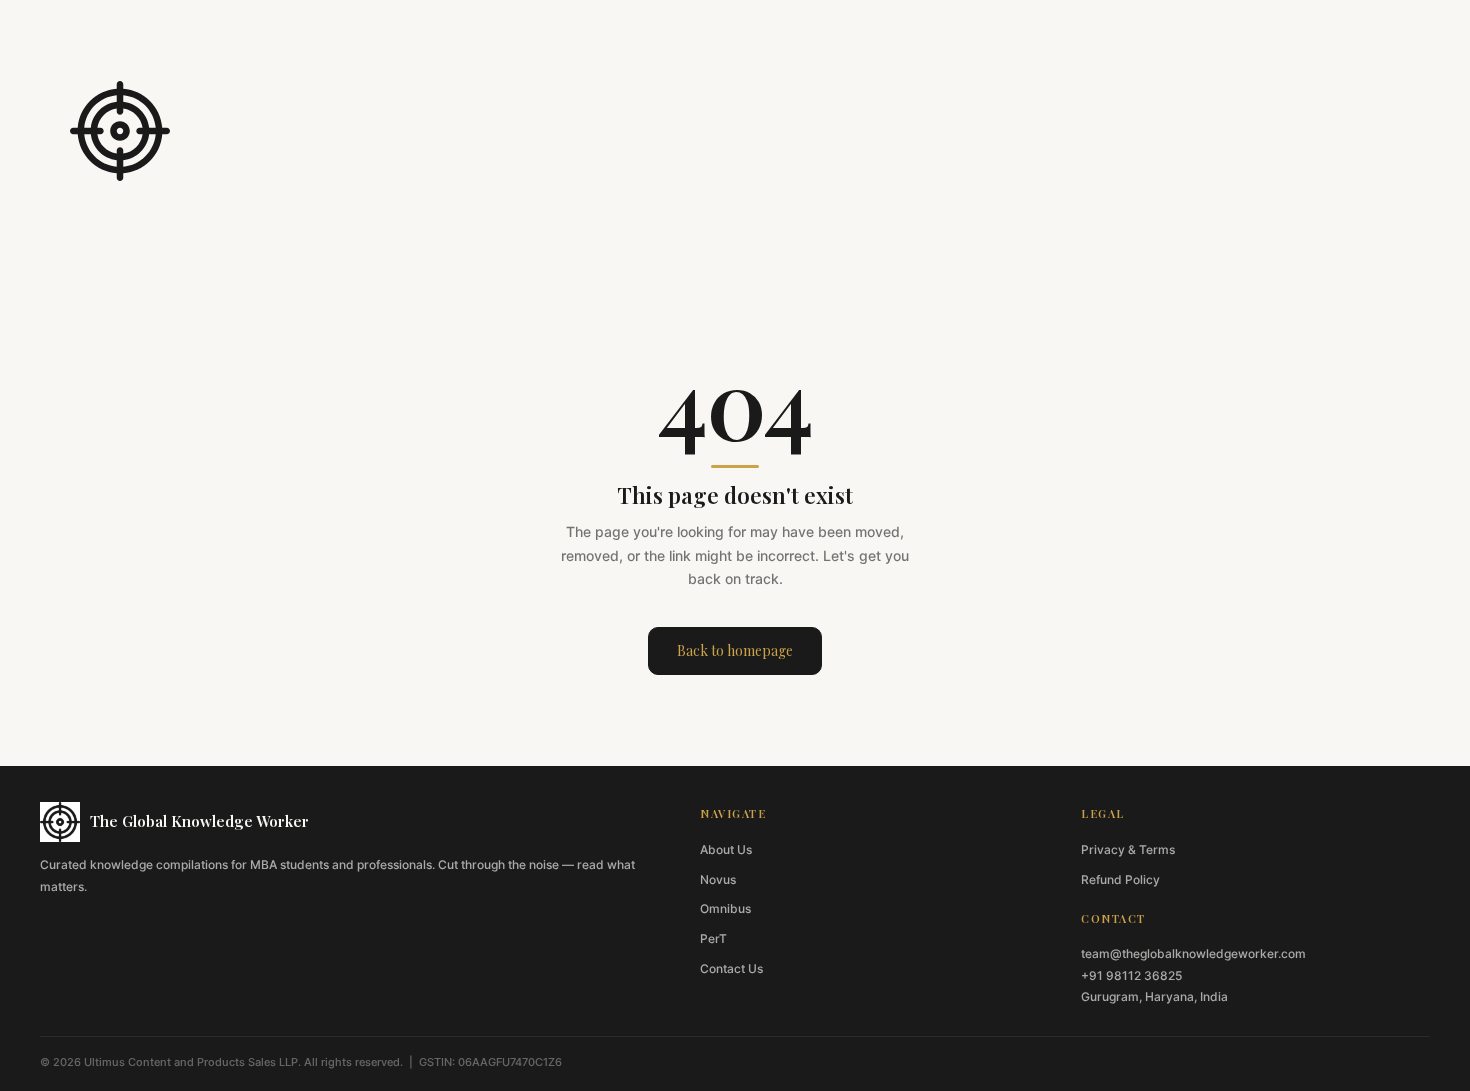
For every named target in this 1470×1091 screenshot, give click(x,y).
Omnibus (725, 908)
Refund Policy (1120, 879)
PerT (713, 938)
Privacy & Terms (1128, 849)
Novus (718, 879)
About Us (726, 849)
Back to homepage (735, 650)
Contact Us (731, 968)
